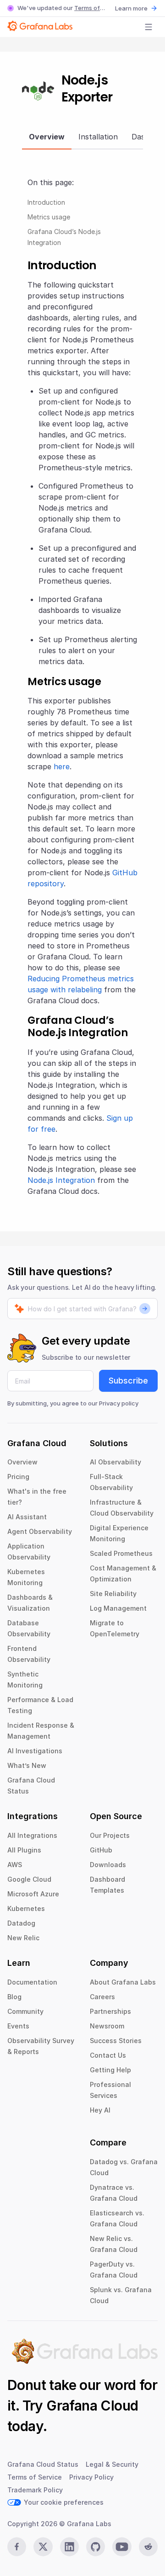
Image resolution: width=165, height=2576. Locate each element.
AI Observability (115, 1462)
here (62, 766)
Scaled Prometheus (121, 1553)
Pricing (18, 1477)
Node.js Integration (61, 1180)
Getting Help (110, 2070)
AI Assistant (27, 1517)
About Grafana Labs (123, 1982)
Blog (14, 1997)
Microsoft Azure (33, 1894)
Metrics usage (49, 217)
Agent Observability (40, 1531)
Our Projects (110, 1835)
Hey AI (100, 2110)
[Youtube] (122, 2547)
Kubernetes (26, 1908)
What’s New (27, 1765)
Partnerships (110, 2011)
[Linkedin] (69, 2547)
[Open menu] (148, 27)
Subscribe (128, 1381)
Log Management (118, 1608)
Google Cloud (29, 1879)
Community (25, 2011)
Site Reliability (113, 1594)
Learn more (131, 8)
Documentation (32, 1982)
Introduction (46, 202)
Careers (102, 1997)
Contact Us (108, 2055)
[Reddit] (148, 2547)
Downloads (108, 1865)
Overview (22, 1462)
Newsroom (107, 2026)
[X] (43, 2547)
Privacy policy (119, 1403)
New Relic (23, 1938)
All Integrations (32, 1835)
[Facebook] (17, 2547)
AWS (15, 1865)
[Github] (96, 2547)
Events (18, 2026)
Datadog (21, 1923)
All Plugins (24, 1850)
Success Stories (116, 2041)
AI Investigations (35, 1751)
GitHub (101, 1850)
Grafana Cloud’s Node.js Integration (64, 237)
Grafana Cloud (92, 2406)
